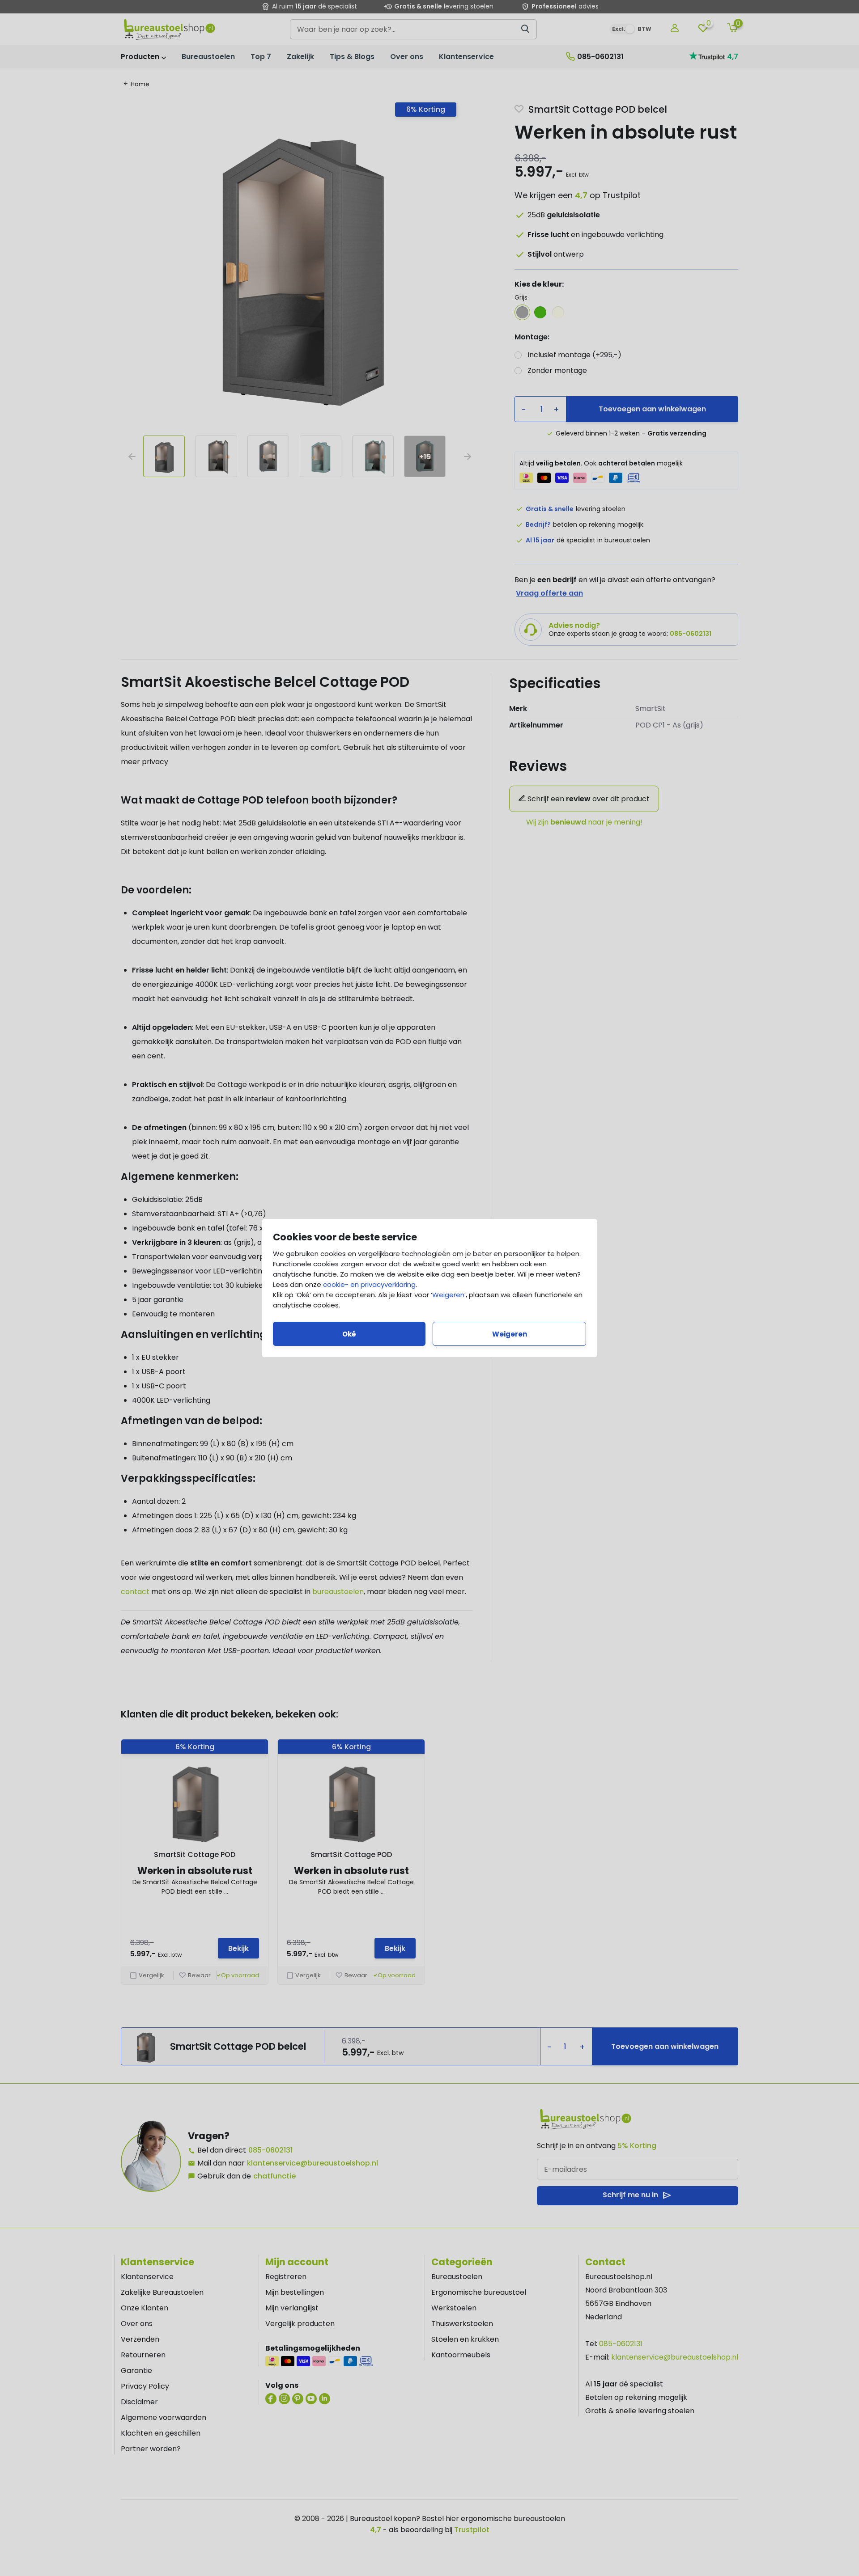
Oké (349, 1334)
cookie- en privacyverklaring (369, 1284)
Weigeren (448, 1295)
